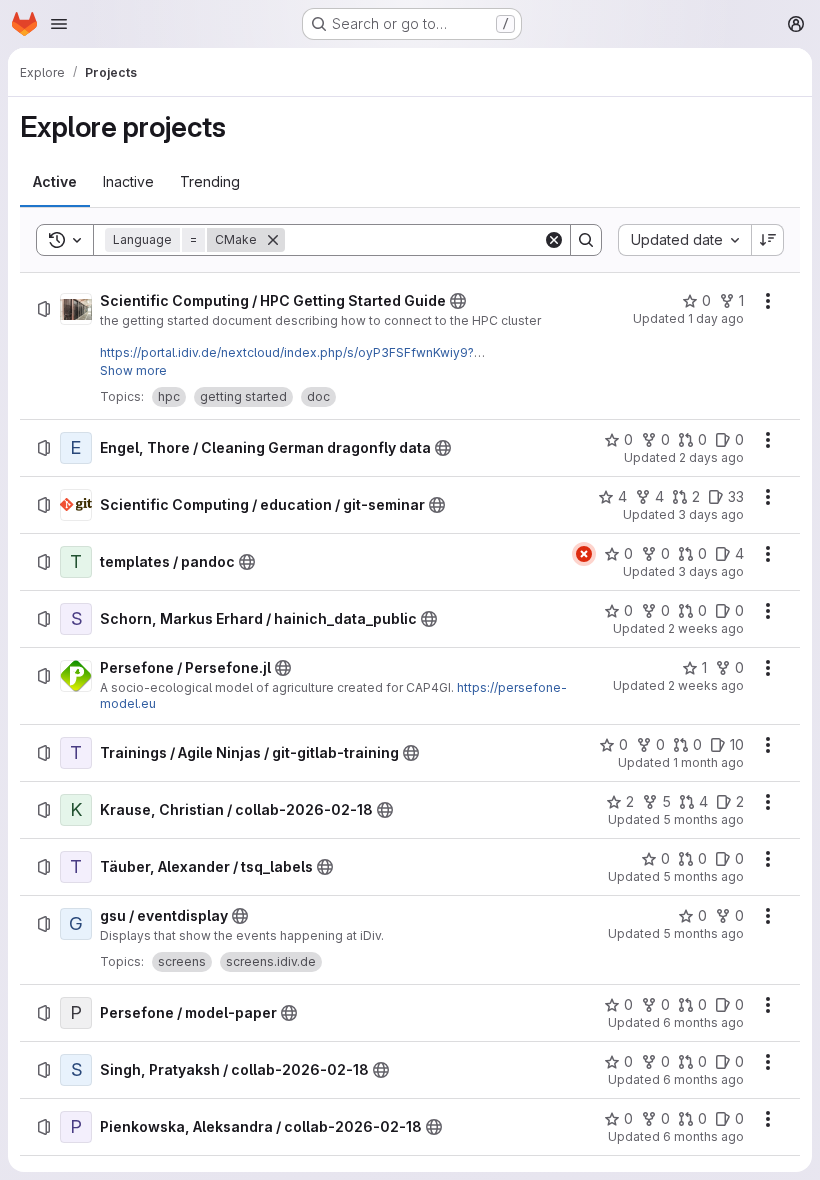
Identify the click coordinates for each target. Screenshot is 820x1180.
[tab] (55, 182)
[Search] (586, 240)
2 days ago (711, 457)
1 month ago (708, 762)
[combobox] (684, 240)
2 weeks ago (706, 628)
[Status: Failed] (584, 554)
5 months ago (703, 819)
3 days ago (711, 514)
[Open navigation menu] (59, 24)
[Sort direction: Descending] (768, 240)
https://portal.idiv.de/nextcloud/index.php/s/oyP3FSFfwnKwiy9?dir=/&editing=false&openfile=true (287, 360)
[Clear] (554, 240)
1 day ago (716, 318)
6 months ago (703, 1022)
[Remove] (273, 240)
